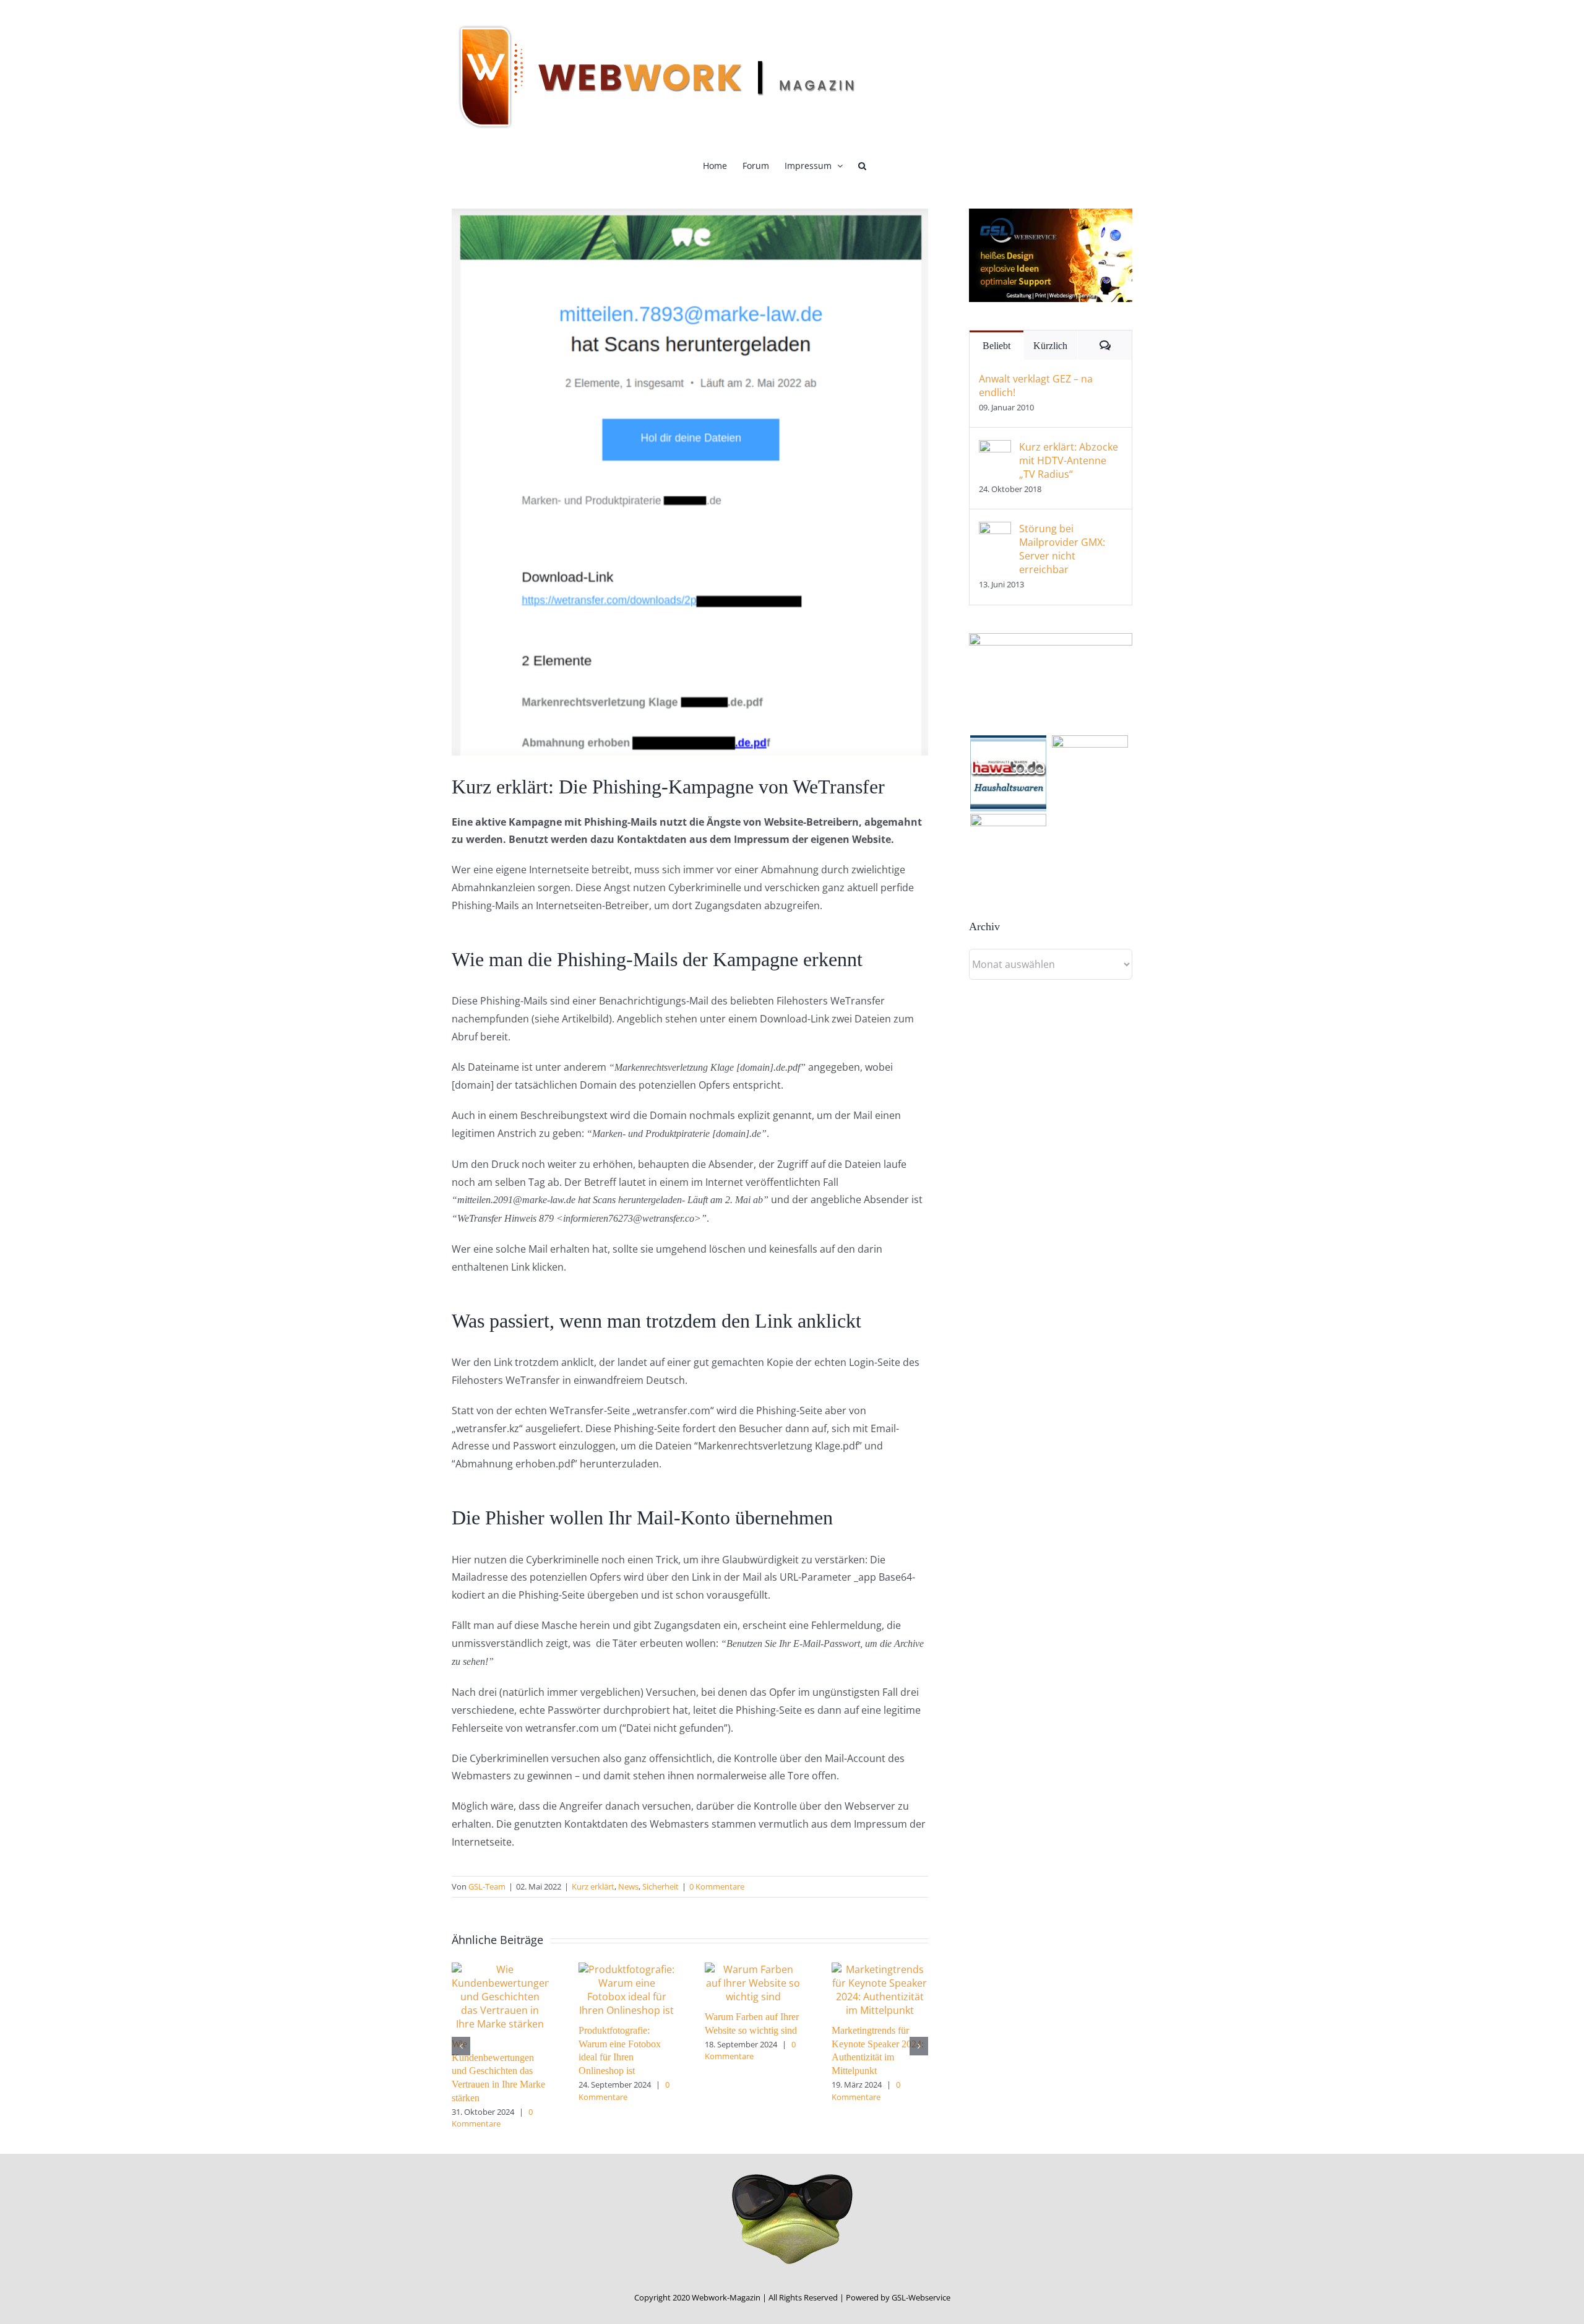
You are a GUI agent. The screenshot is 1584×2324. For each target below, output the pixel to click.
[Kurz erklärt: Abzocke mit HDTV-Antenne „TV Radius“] (995, 449)
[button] (862, 166)
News (628, 1886)
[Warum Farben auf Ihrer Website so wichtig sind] (753, 1969)
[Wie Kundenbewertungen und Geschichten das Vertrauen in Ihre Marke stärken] (500, 1969)
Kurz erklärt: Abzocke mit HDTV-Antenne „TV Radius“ (1069, 460)
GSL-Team (487, 1886)
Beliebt (996, 346)
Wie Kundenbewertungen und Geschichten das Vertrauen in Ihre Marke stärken (498, 2071)
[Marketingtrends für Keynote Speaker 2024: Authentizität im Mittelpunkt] (880, 1969)
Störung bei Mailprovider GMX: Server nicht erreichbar (1062, 549)
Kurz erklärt (593, 1886)
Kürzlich (1050, 346)
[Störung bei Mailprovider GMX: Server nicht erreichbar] (995, 530)
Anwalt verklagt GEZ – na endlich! (1036, 386)
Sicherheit (661, 1886)
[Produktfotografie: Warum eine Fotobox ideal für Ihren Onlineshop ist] (627, 1969)
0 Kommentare (717, 1886)
